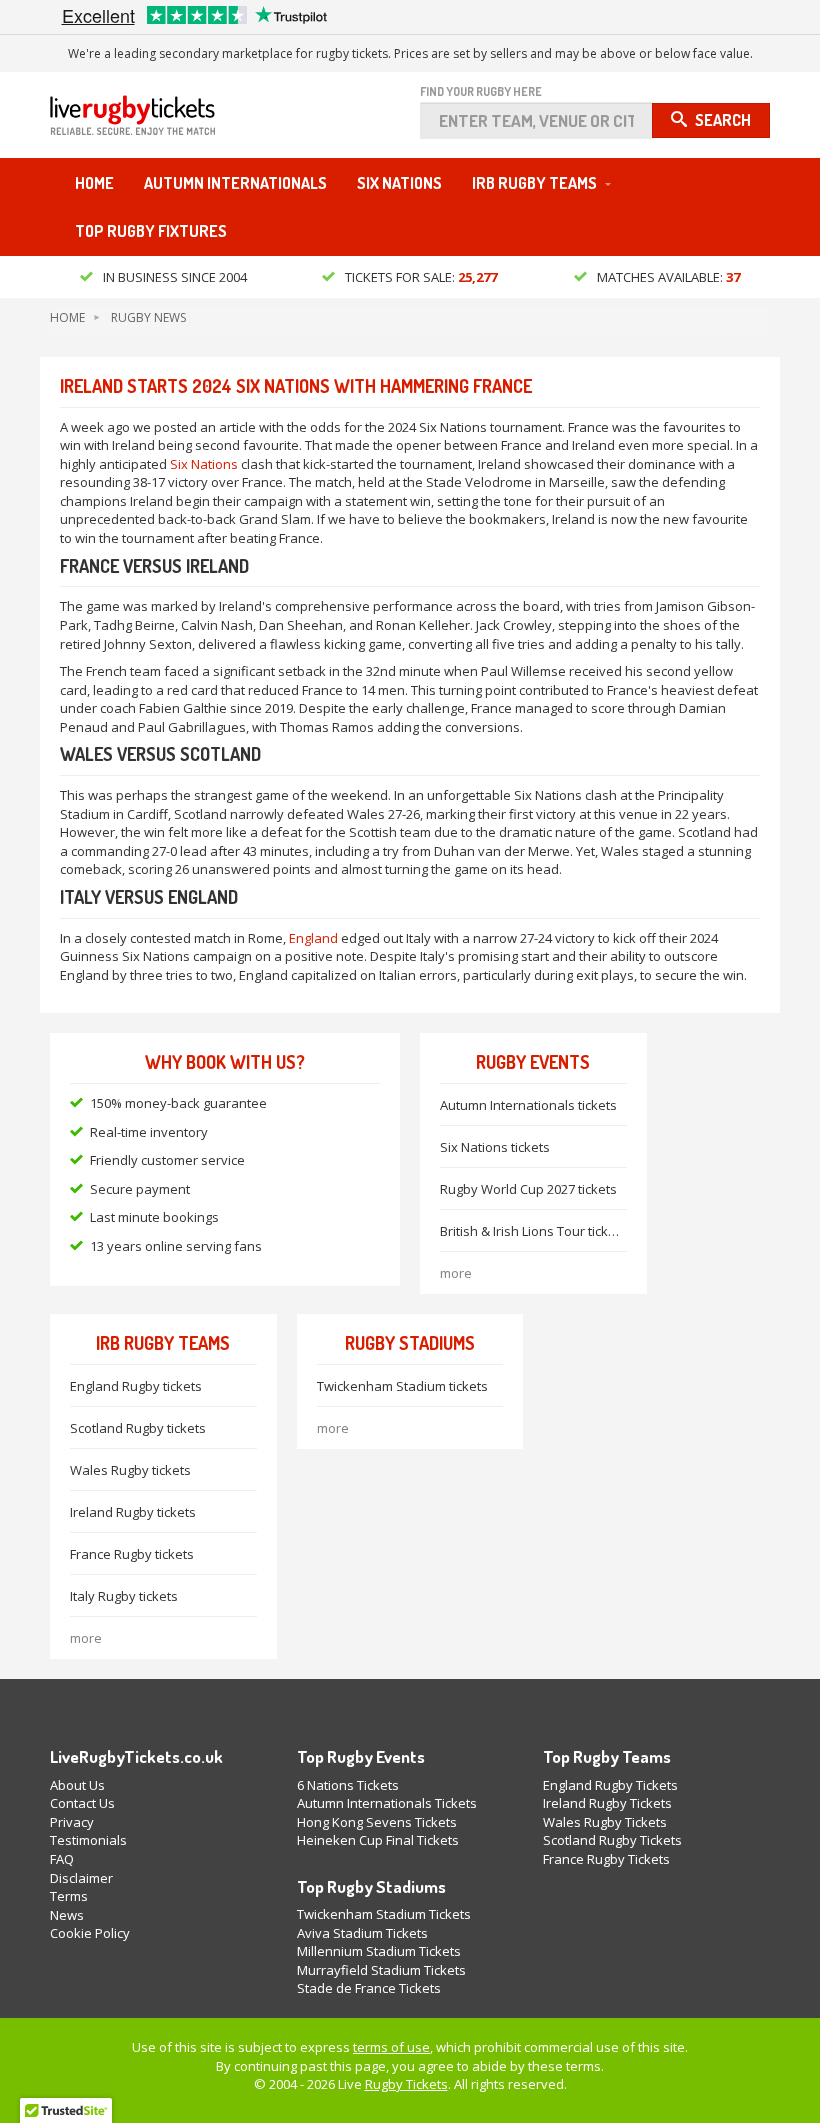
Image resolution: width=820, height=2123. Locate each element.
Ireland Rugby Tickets (607, 1803)
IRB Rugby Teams (534, 183)
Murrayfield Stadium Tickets (381, 1970)
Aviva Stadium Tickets (362, 1933)
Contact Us (82, 1803)
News (67, 1915)
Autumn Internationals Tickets (387, 1803)
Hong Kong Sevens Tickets (377, 1822)
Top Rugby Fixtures (151, 231)
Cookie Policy (90, 1933)
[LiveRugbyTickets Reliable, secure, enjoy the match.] (132, 121)
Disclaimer (81, 1878)
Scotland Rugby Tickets (612, 1840)
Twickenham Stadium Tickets (384, 1914)
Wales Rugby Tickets (605, 1822)
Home (94, 183)
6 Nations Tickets (348, 1785)
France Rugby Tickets (606, 1859)
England (313, 938)
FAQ (62, 1859)
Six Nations (399, 183)
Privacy (72, 1822)
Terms (69, 1896)
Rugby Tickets (406, 2084)
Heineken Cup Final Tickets (378, 1840)
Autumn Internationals (235, 183)
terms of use (391, 2047)
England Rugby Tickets (610, 1785)
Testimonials (88, 1840)
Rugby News (148, 317)
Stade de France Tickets (369, 1988)
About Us (77, 1785)
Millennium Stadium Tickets (379, 1951)
